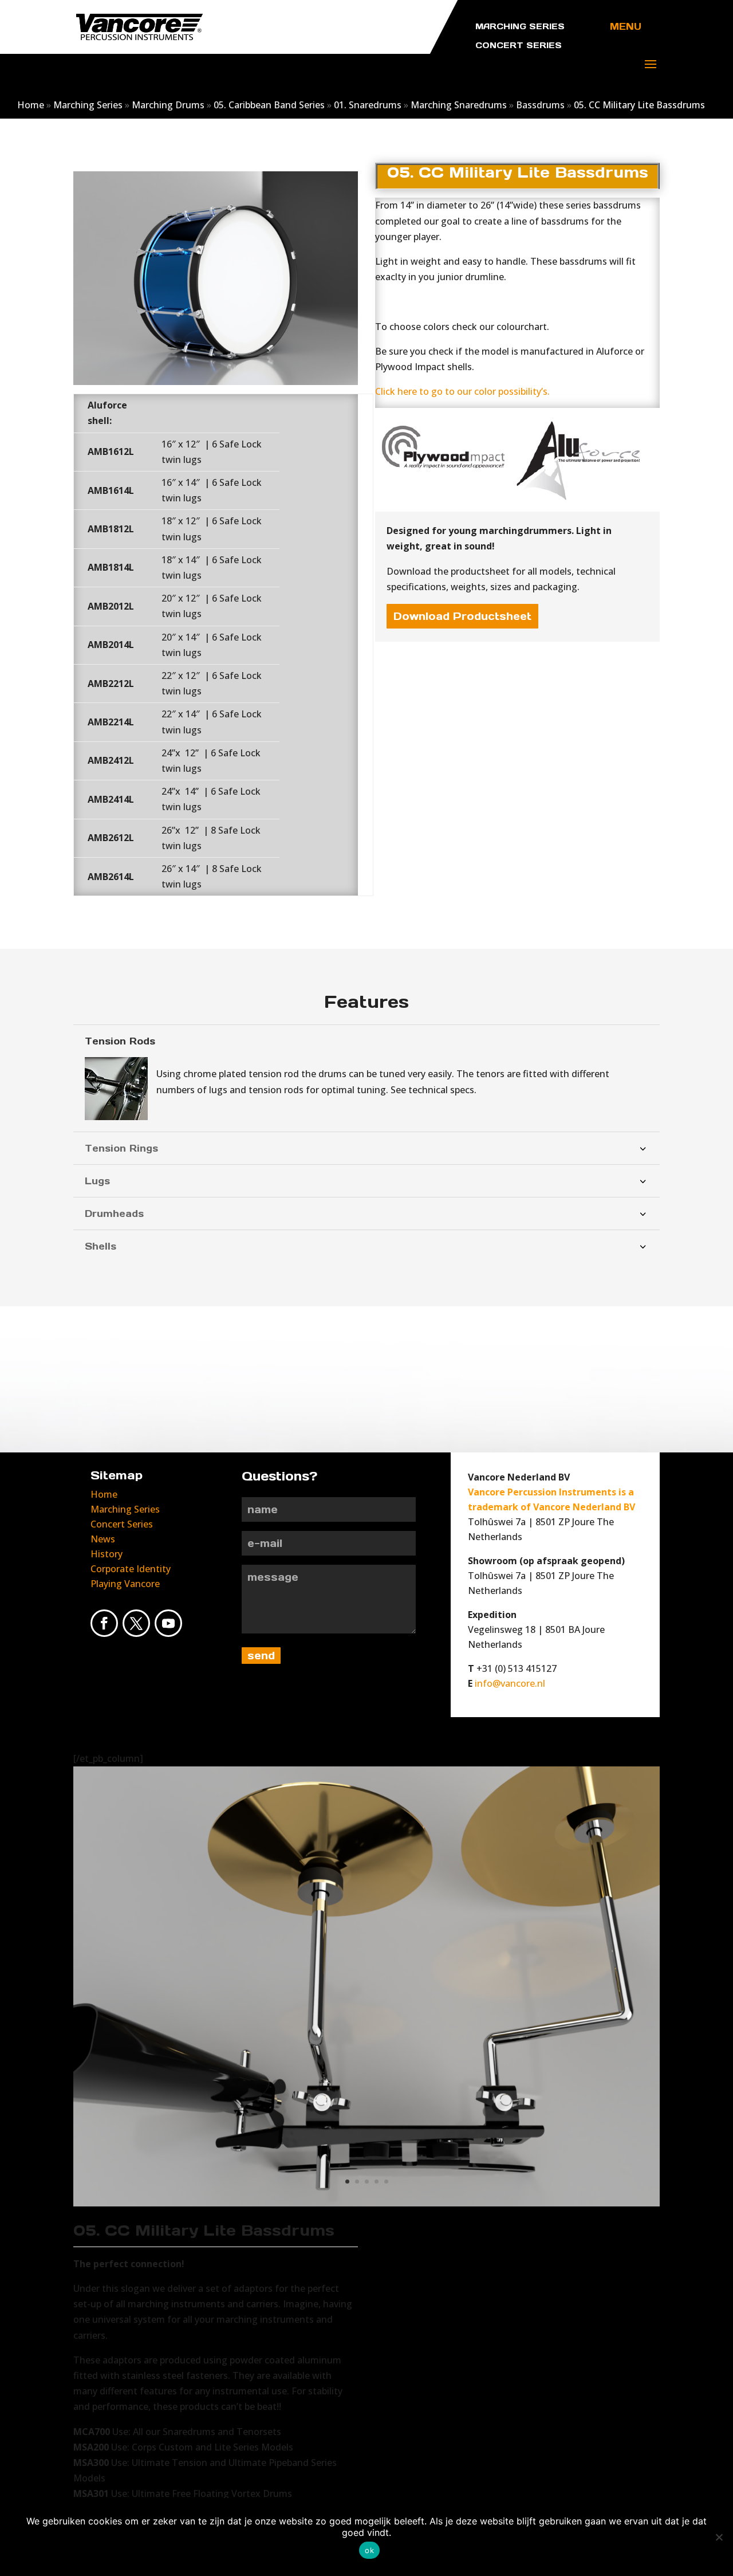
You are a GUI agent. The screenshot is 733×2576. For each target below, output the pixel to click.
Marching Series (88, 105)
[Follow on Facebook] (104, 1623)
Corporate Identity (131, 1569)
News (103, 1539)
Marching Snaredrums (459, 105)
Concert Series (122, 1524)
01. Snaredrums (368, 105)
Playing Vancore (125, 1584)
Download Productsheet (462, 616)
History (107, 1554)
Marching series (520, 26)
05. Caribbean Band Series (269, 105)
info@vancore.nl (510, 1683)
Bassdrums (540, 105)
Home (31, 105)
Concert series (519, 45)
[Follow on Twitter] (136, 1623)
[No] (719, 2537)
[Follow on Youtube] (168, 1623)
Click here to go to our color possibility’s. (462, 391)
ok (369, 2550)
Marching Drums (168, 105)
